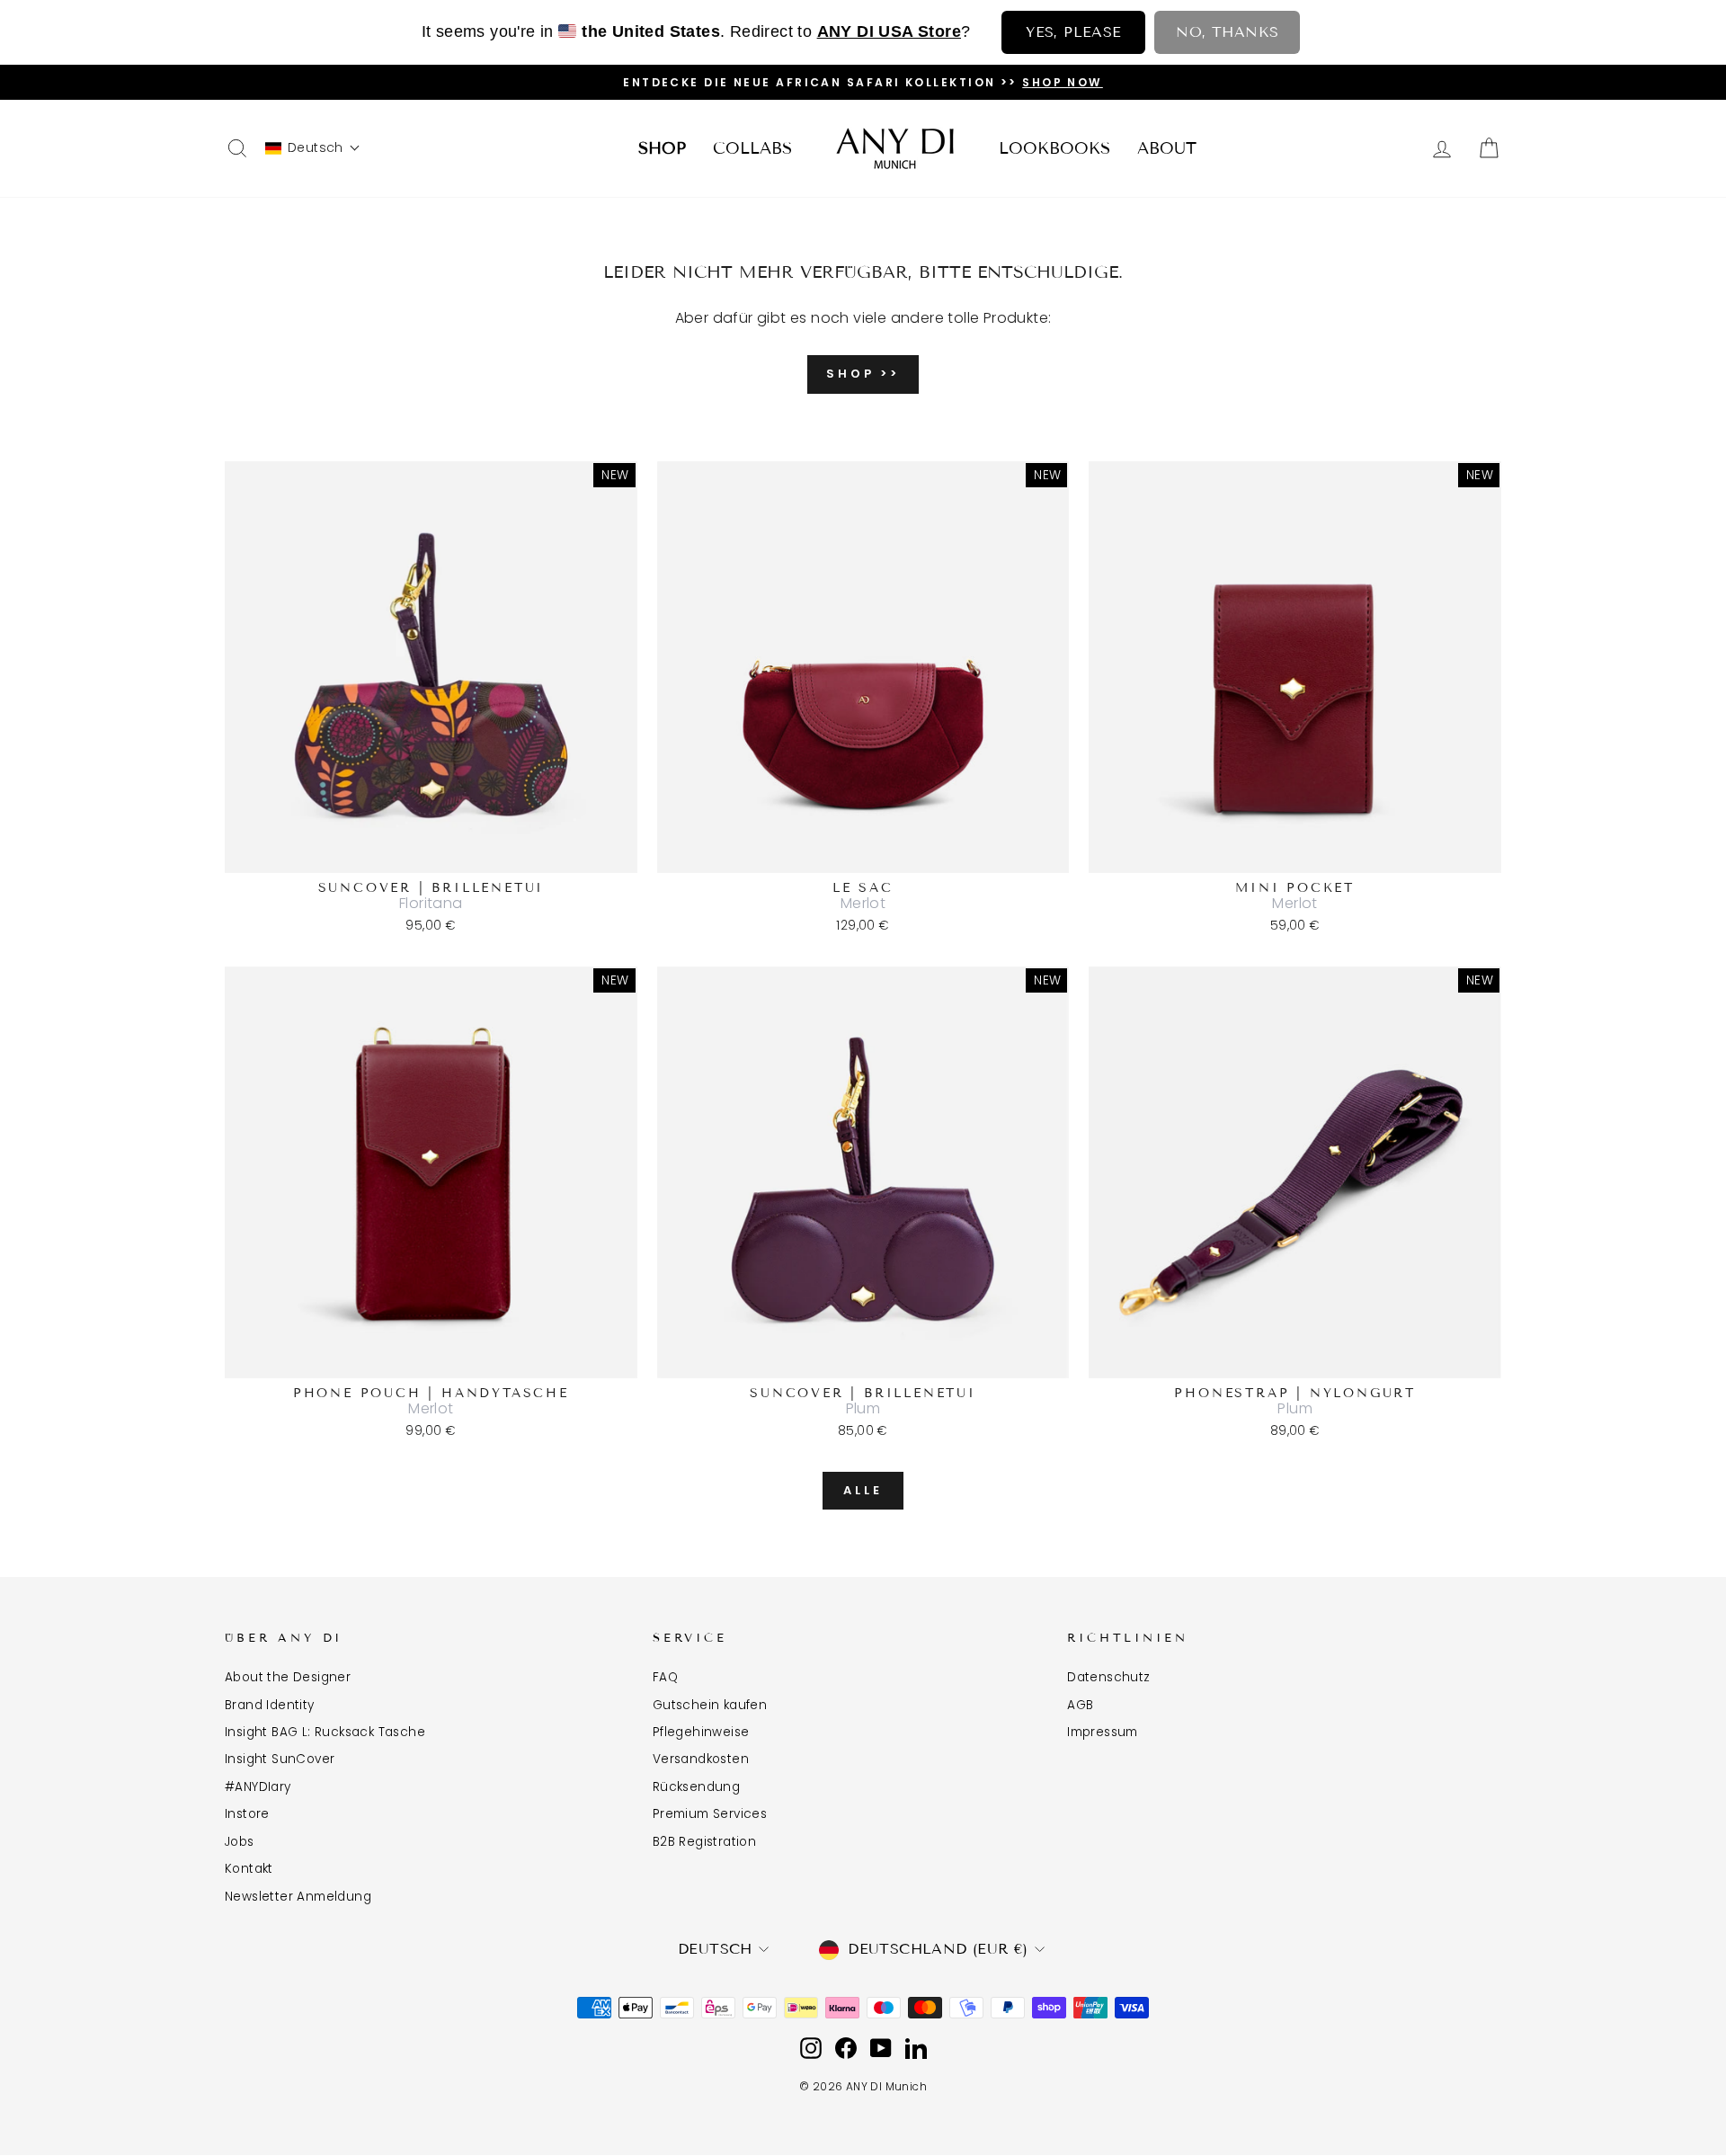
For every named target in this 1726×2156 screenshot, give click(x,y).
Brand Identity (270, 1705)
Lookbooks (1054, 148)
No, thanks (1227, 32)
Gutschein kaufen (710, 1705)
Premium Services (710, 1814)
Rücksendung (696, 1787)
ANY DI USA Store (889, 31)
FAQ (665, 1677)
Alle (863, 1490)
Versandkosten (701, 1759)
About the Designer (288, 1677)
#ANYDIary (258, 1787)
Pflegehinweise (701, 1732)
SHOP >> (863, 374)
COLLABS (752, 148)
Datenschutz (1108, 1677)
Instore (247, 1814)
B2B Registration (704, 1842)
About (1167, 148)
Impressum (1103, 1732)
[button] (313, 148)
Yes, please (1073, 32)
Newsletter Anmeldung (298, 1897)
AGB (1080, 1705)
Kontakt (249, 1869)
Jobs (240, 1842)
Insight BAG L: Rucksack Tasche (325, 1732)
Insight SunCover (280, 1759)
